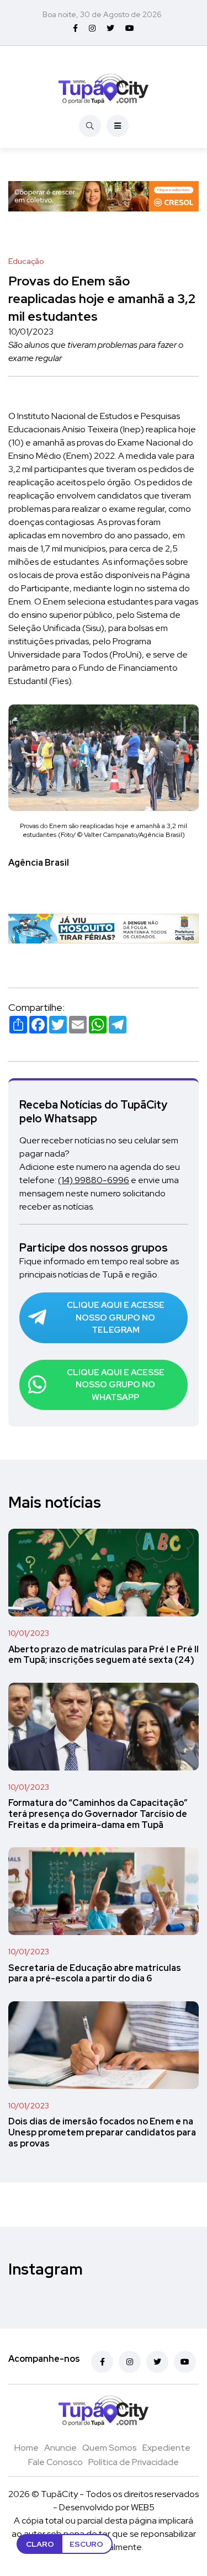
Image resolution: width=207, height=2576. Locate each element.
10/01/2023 (29, 1633)
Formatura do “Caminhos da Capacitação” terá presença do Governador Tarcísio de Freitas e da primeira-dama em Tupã (98, 1814)
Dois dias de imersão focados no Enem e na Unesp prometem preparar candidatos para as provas (102, 2133)
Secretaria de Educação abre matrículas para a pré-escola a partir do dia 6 (95, 1973)
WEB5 (143, 2507)
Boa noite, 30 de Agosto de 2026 (102, 14)
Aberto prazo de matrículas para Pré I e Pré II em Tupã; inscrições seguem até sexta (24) (104, 1655)
